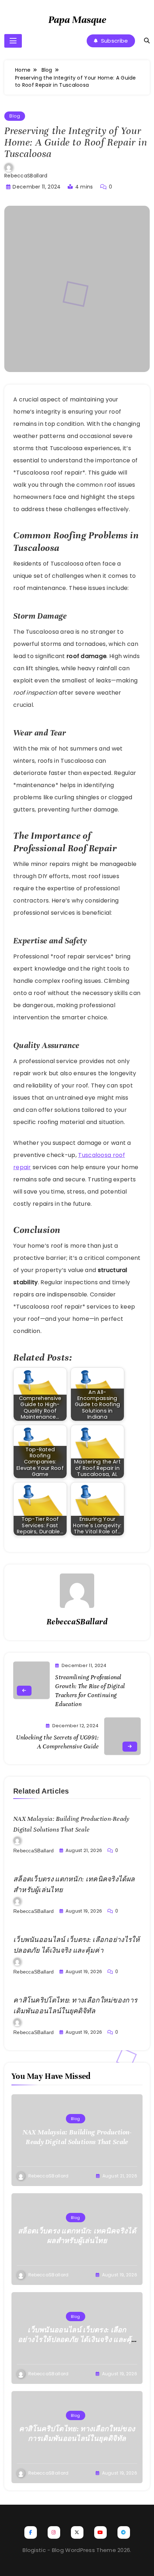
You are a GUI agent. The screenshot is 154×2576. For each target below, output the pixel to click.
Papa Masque (77, 20)
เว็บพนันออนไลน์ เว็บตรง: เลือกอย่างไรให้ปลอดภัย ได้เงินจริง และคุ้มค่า (77, 2340)
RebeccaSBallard (26, 176)
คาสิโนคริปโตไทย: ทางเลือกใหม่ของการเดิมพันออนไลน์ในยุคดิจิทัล (77, 2434)
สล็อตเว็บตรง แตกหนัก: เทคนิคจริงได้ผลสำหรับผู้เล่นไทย (77, 2236)
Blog (15, 116)
